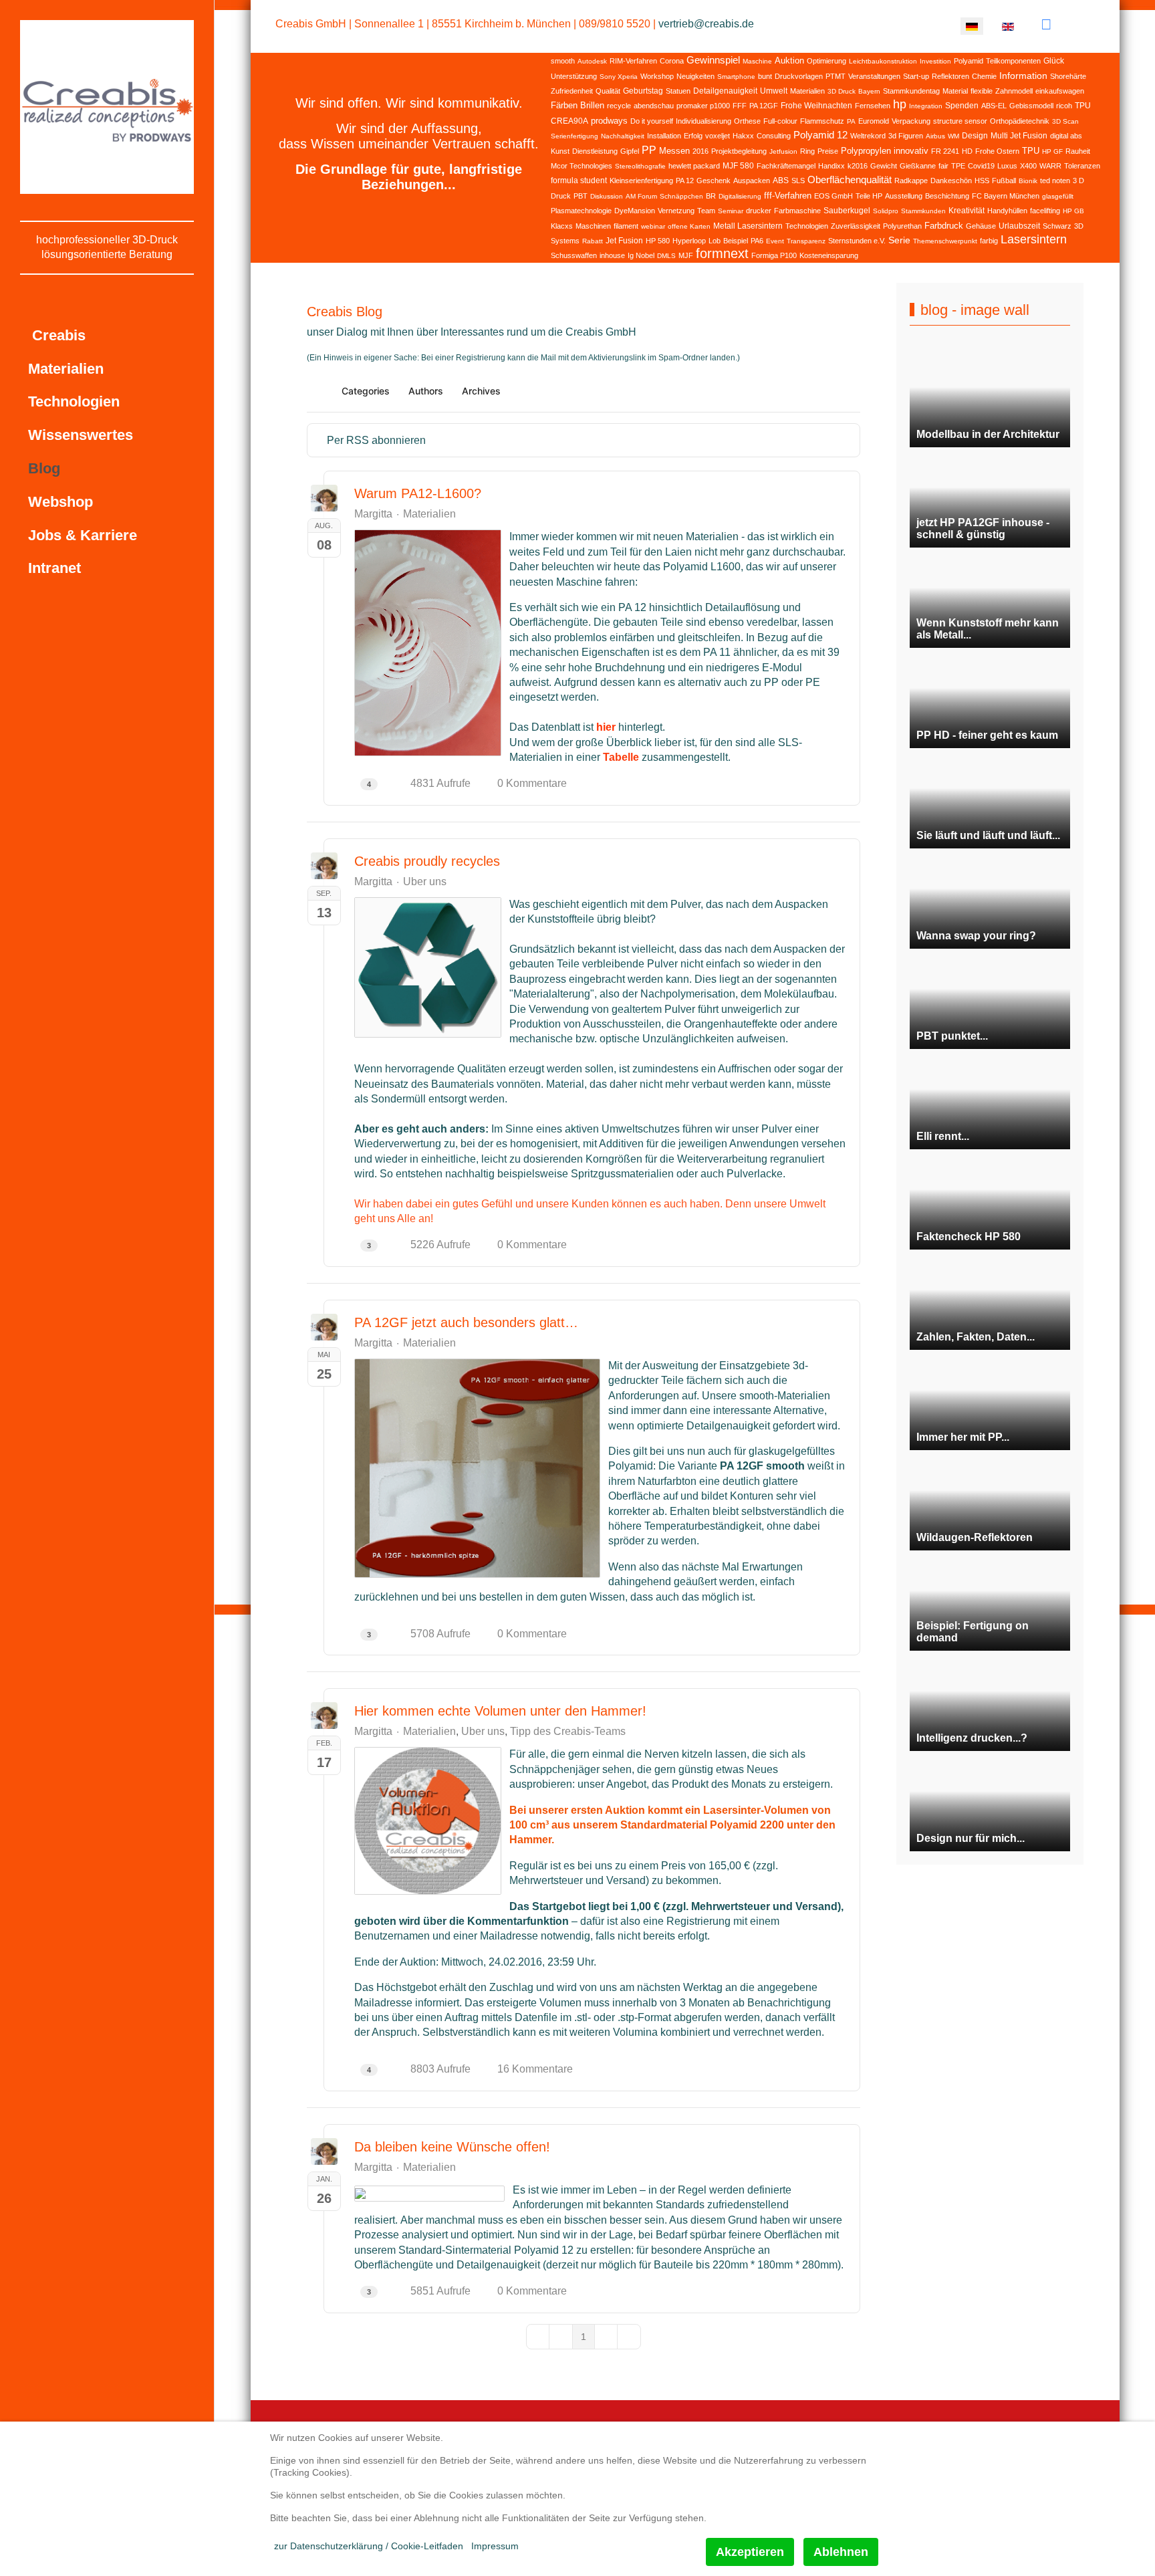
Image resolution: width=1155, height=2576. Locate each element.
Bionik (1028, 181)
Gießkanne (918, 166)
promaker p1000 (703, 106)
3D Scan (1065, 121)
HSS (982, 181)
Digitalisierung (740, 196)
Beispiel (736, 241)
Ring (807, 151)
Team (706, 211)
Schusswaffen (574, 255)
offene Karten (689, 226)
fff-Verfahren (788, 196)
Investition (935, 61)
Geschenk (714, 181)
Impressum (495, 2546)
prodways (609, 121)
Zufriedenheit (572, 91)
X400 (1028, 166)
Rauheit (1078, 151)
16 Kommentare (535, 2069)
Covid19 (981, 166)
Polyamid (969, 61)
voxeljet (718, 136)
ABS (781, 181)
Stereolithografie (640, 166)
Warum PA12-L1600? (418, 493)
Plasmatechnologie (581, 211)
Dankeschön (951, 181)
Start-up (916, 76)
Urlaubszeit (1019, 226)
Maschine (757, 61)
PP (649, 150)
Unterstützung (574, 76)
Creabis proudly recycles (427, 861)
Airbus (935, 136)
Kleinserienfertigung (641, 181)
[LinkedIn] (1046, 24)
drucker (759, 211)
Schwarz (1057, 226)
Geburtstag (643, 91)
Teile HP (869, 196)
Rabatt (593, 241)
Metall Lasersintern (748, 226)
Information (1023, 76)
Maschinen (593, 226)
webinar (653, 226)
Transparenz (806, 241)
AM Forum (641, 196)
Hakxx (743, 136)
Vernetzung (676, 211)
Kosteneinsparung (829, 255)
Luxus (1007, 166)
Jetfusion (783, 151)
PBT (581, 196)
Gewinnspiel (713, 60)
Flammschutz (822, 121)
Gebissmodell (1031, 106)
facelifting (1045, 211)
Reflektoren (950, 76)
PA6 (757, 241)
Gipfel (630, 151)
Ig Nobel (641, 255)
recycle (619, 106)
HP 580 (658, 241)
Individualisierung (703, 121)
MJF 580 (738, 166)
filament (626, 226)
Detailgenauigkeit (725, 91)
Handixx (831, 166)
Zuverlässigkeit (856, 226)
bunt (765, 76)
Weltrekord (868, 136)
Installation (664, 136)
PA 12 (685, 181)
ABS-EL (994, 106)
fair (943, 166)
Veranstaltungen (874, 76)
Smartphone (736, 77)
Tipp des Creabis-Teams (568, 1732)
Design (975, 136)
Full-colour (780, 121)
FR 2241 (945, 151)
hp (900, 104)
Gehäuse (981, 226)
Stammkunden (923, 211)
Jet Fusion (624, 241)
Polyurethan (902, 226)
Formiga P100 (774, 255)
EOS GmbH (833, 196)
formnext (722, 253)
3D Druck (842, 91)
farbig (989, 241)
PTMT (836, 76)
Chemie (984, 76)
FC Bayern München (1006, 196)
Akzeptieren (750, 2552)
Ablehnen (841, 2552)
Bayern (869, 91)
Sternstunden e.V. (857, 241)
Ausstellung (904, 196)
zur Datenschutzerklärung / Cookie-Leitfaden (369, 2546)
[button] (788, 391)
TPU (1031, 151)
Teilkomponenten (1013, 61)
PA (851, 121)
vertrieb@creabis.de (706, 24)
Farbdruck (944, 226)
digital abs (1066, 136)
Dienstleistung (595, 151)
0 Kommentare (532, 783)
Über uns (425, 882)
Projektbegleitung (739, 151)
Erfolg (693, 136)
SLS (798, 181)
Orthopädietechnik (1020, 121)
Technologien (807, 226)
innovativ (911, 151)
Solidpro (886, 211)
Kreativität (967, 211)
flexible (982, 91)
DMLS (666, 256)
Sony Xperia (619, 77)
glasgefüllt (1058, 196)
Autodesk (592, 61)
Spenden (962, 106)
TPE (958, 166)
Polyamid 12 (820, 135)
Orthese (747, 121)
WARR (1050, 166)
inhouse (612, 255)
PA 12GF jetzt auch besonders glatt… (466, 1322)
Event (775, 241)
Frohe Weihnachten (816, 106)
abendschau (654, 106)
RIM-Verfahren (633, 61)
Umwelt (774, 91)
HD (967, 151)
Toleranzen (1082, 166)
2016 (700, 151)
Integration (926, 106)
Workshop (657, 76)
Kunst (560, 151)
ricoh (1064, 106)
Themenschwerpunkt (945, 241)
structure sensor (960, 121)
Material (955, 91)
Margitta (373, 514)
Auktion (789, 61)
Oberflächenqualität (850, 180)
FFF (740, 106)
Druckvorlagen (799, 76)
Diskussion (607, 196)
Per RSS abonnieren (376, 440)
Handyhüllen (1007, 211)
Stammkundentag (911, 91)
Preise (828, 151)
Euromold (874, 121)
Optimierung (826, 61)
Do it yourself (652, 121)
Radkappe (911, 181)
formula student (579, 181)
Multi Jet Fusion (1019, 136)
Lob (715, 241)
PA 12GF (764, 106)
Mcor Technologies (582, 166)
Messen (674, 151)
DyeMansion (635, 211)
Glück (1054, 61)
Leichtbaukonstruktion (883, 61)
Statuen (678, 91)
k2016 (858, 166)
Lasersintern (1034, 239)
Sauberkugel (847, 211)
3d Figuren (906, 136)
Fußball (1004, 181)
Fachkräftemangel (786, 166)
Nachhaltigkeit (623, 136)
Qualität (608, 91)
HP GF (1052, 151)
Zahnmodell (1014, 91)
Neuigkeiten (695, 76)
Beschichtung (947, 196)
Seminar (731, 211)
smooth (563, 61)
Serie (899, 240)
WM (953, 136)
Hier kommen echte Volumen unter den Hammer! (500, 1711)
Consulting (774, 136)
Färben (564, 105)
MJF (686, 255)
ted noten (1055, 181)
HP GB (1073, 211)
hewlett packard (694, 166)
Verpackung (911, 121)
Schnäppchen (681, 196)
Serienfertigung (574, 136)
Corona (672, 61)
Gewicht (884, 166)
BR (711, 196)
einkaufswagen (1060, 91)
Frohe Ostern (997, 151)
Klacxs (562, 226)
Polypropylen (866, 151)
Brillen (592, 105)
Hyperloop (689, 241)
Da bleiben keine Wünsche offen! (452, 2147)
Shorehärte (1068, 76)
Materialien (807, 91)
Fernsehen (873, 106)
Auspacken (752, 181)
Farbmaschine (797, 211)
